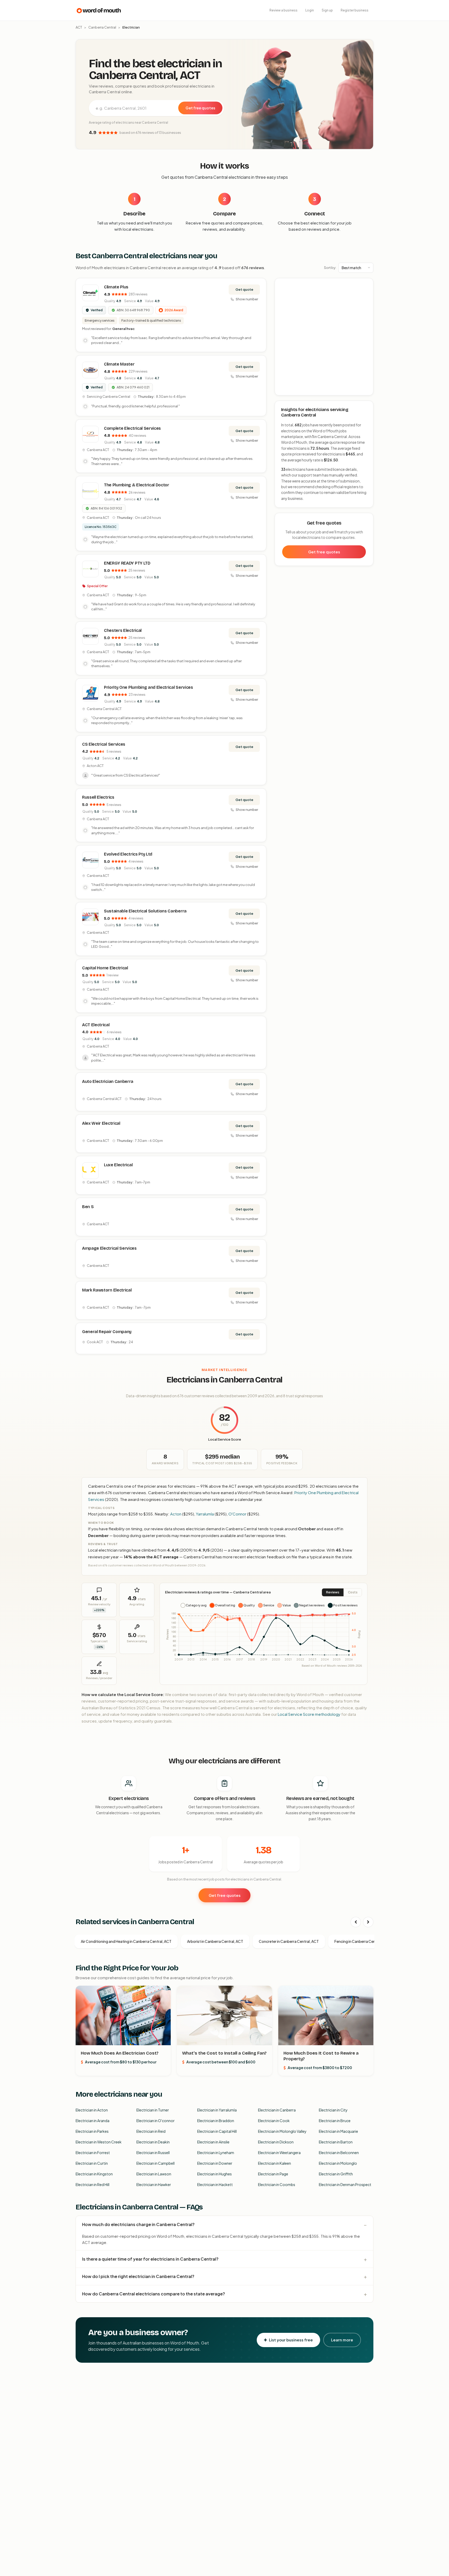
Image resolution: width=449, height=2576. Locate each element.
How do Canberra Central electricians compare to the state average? (154, 2294)
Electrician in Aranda (93, 2121)
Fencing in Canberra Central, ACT (362, 1941)
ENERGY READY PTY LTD (127, 563)
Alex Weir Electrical (101, 1123)
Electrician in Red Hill (93, 2184)
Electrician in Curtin (92, 2163)
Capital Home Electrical (105, 968)
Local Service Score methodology (309, 1714)
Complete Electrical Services (132, 428)
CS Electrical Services (104, 744)
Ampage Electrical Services (109, 1248)
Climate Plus (116, 287)
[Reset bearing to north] (367, 300)
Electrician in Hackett (215, 2184)
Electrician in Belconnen (339, 2153)
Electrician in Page (273, 2174)
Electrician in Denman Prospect (345, 2184)
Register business (355, 10)
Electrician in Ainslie (213, 2142)
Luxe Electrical (118, 1165)
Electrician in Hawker (154, 2184)
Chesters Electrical (123, 630)
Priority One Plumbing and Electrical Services (148, 687)
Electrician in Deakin (153, 2142)
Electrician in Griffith (336, 2174)
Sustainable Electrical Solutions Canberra (145, 911)
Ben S (88, 1207)
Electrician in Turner (153, 2110)
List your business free (291, 2340)
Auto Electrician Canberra (108, 1081)
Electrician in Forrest (93, 2153)
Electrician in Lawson (154, 2174)
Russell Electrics (98, 797)
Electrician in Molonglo (338, 2163)
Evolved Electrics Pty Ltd (128, 854)
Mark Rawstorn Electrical (107, 1290)
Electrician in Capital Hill (217, 2131)
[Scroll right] (368, 1922)
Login (310, 10)
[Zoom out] (367, 292)
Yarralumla (205, 1514)
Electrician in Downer (215, 2163)
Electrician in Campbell (156, 2163)
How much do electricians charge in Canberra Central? (138, 2224)
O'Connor (237, 1514)
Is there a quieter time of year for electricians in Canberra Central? (150, 2259)
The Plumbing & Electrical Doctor (137, 485)
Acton (176, 1514)
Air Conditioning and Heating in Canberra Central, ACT (126, 1941)
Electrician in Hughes (214, 2174)
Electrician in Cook (274, 2121)
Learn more (342, 2340)
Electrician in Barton (336, 2142)
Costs (353, 1592)
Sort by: (330, 268)
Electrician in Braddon (216, 2121)
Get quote (244, 289)
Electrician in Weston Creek (99, 2142)
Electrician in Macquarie (338, 2131)
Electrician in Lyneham (216, 2153)
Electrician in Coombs (277, 2184)
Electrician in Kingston (94, 2174)
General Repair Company (107, 1332)
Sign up (327, 10)
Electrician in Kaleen (275, 2163)
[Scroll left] (356, 1922)
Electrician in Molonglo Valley (282, 2131)
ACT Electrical (96, 1025)
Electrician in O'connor (156, 2121)
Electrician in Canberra (277, 2110)
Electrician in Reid (151, 2131)
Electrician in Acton (92, 2110)
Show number (247, 299)
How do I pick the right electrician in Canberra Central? (138, 2276)
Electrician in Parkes (92, 2131)
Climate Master (119, 364)
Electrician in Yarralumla (217, 2110)
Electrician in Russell (153, 2153)
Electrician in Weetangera (279, 2153)
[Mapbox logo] (288, 390)
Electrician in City (333, 2110)
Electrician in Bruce (335, 2121)
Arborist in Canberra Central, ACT (215, 1941)
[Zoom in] (367, 285)
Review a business (283, 10)
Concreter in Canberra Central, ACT (289, 1941)
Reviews (333, 1592)
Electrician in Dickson (276, 2142)
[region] (324, 337)
